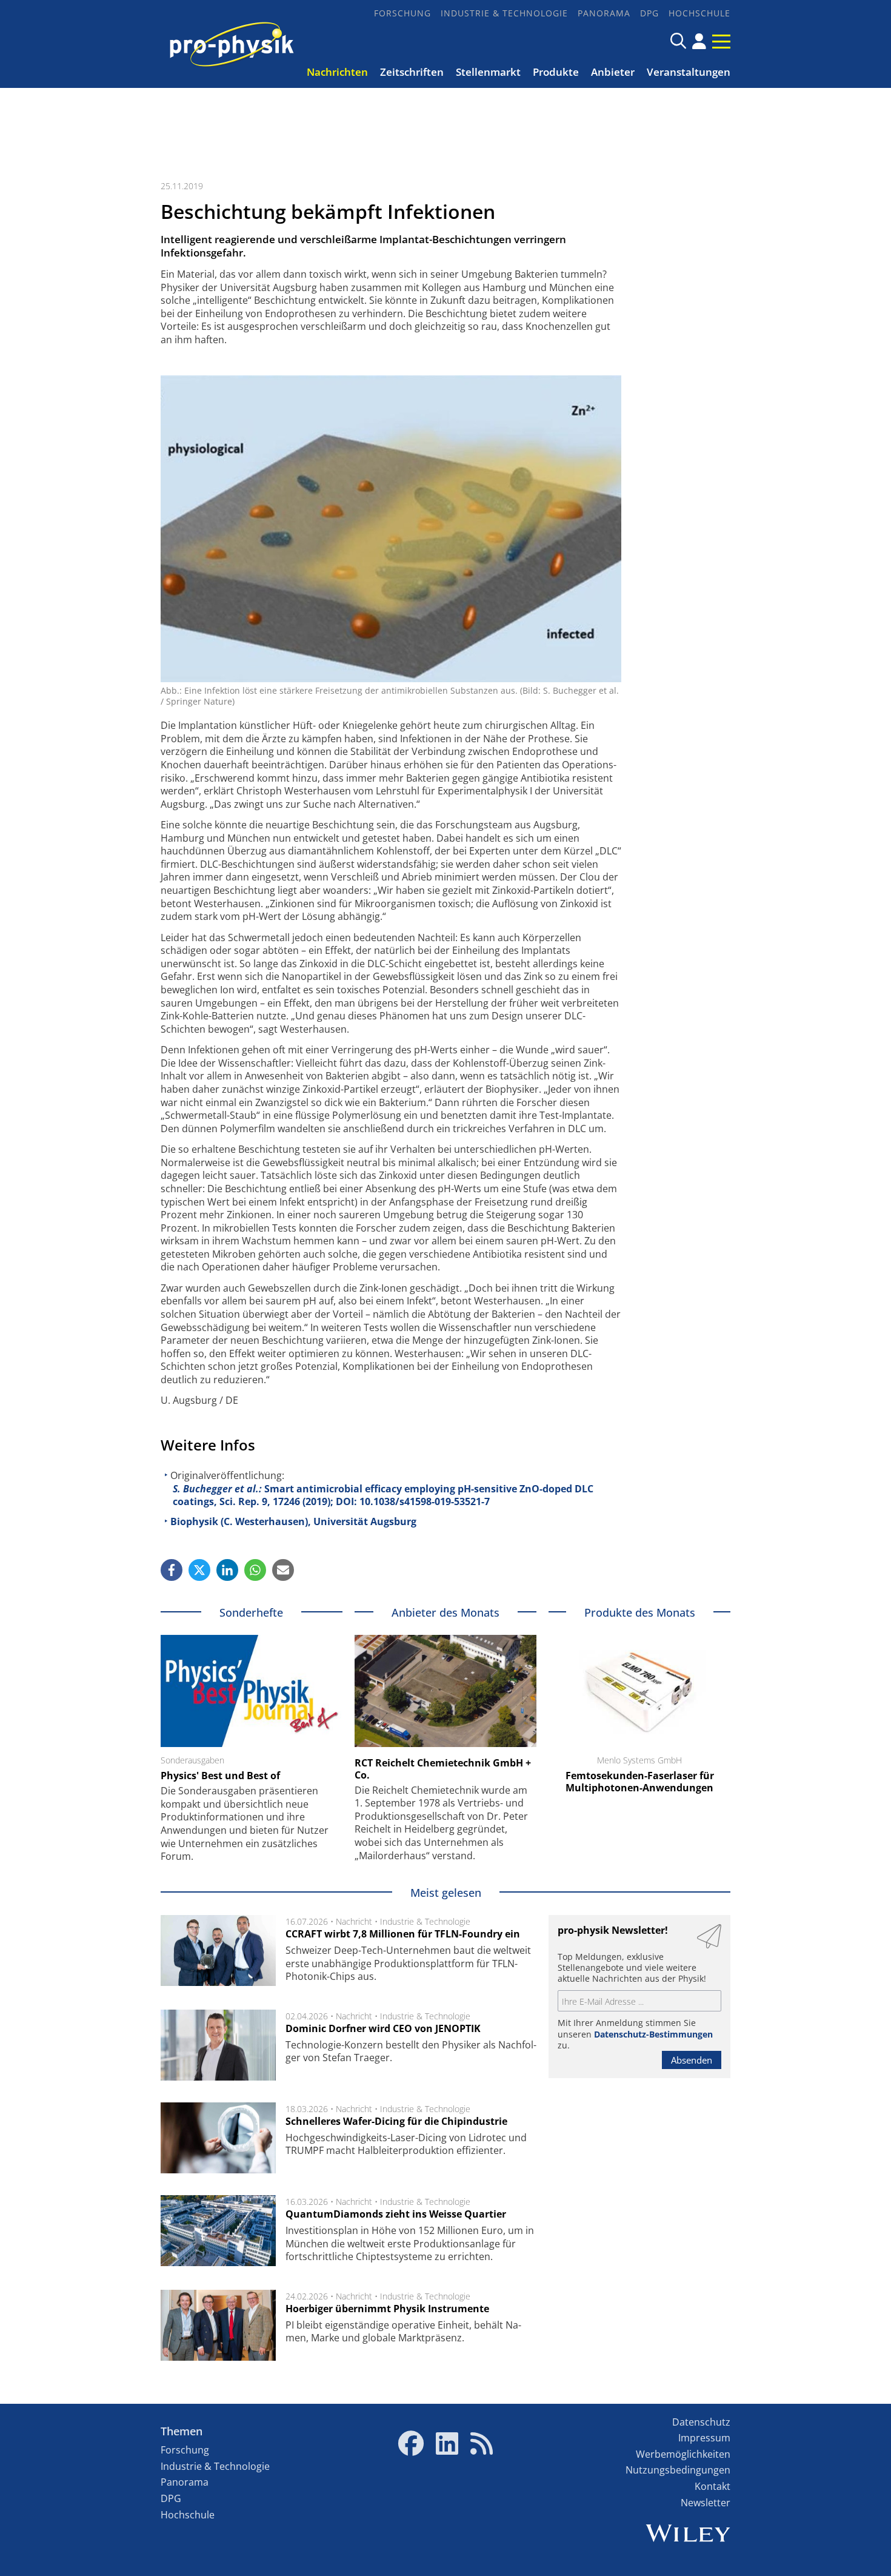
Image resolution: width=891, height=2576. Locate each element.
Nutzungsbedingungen (678, 2470)
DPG (649, 13)
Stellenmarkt (488, 72)
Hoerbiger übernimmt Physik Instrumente (387, 2309)
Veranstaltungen (689, 72)
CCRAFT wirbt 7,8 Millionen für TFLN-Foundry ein (403, 1934)
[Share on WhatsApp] (255, 1570)
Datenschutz (701, 2422)
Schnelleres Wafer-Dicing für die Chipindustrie (396, 2121)
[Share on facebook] (172, 1570)
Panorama (604, 13)
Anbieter (613, 72)
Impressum (704, 2438)
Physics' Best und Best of (220, 1776)
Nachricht (354, 1921)
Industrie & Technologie (504, 13)
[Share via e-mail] (283, 1570)
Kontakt (712, 2486)
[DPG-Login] (699, 41)
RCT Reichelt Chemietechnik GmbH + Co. (443, 1769)
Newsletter (706, 2503)
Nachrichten (337, 72)
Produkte (556, 72)
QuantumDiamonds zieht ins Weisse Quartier (396, 2214)
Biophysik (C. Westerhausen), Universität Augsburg (293, 1521)
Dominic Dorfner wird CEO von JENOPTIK (383, 2028)
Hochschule (699, 13)
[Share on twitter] (199, 1570)
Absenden (692, 2060)
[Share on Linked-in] (227, 1570)
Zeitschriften (412, 72)
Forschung (402, 13)
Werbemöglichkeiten (683, 2454)
